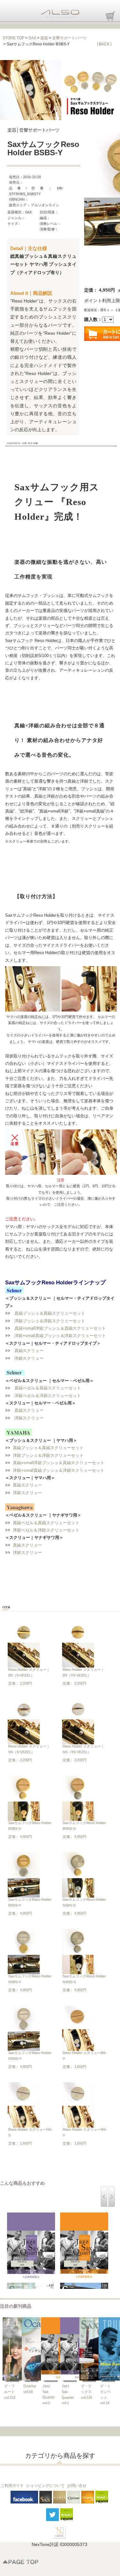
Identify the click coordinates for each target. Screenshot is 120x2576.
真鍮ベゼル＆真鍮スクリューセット (48, 1388)
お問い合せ (77, 2486)
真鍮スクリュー (29, 1351)
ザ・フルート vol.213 (10, 2392)
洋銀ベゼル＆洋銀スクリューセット (48, 1396)
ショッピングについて (45, 2486)
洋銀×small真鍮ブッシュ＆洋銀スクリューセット (60, 1336)
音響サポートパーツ (69, 38)
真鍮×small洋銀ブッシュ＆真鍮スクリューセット (60, 1328)
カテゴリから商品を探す (60, 2456)
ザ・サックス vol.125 (87, 2392)
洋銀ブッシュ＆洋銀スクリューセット (50, 1321)
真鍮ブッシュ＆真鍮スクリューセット (50, 1313)
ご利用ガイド (12, 2486)
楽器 (44, 38)
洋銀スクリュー (29, 1358)
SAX (32, 38)
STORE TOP (13, 38)
